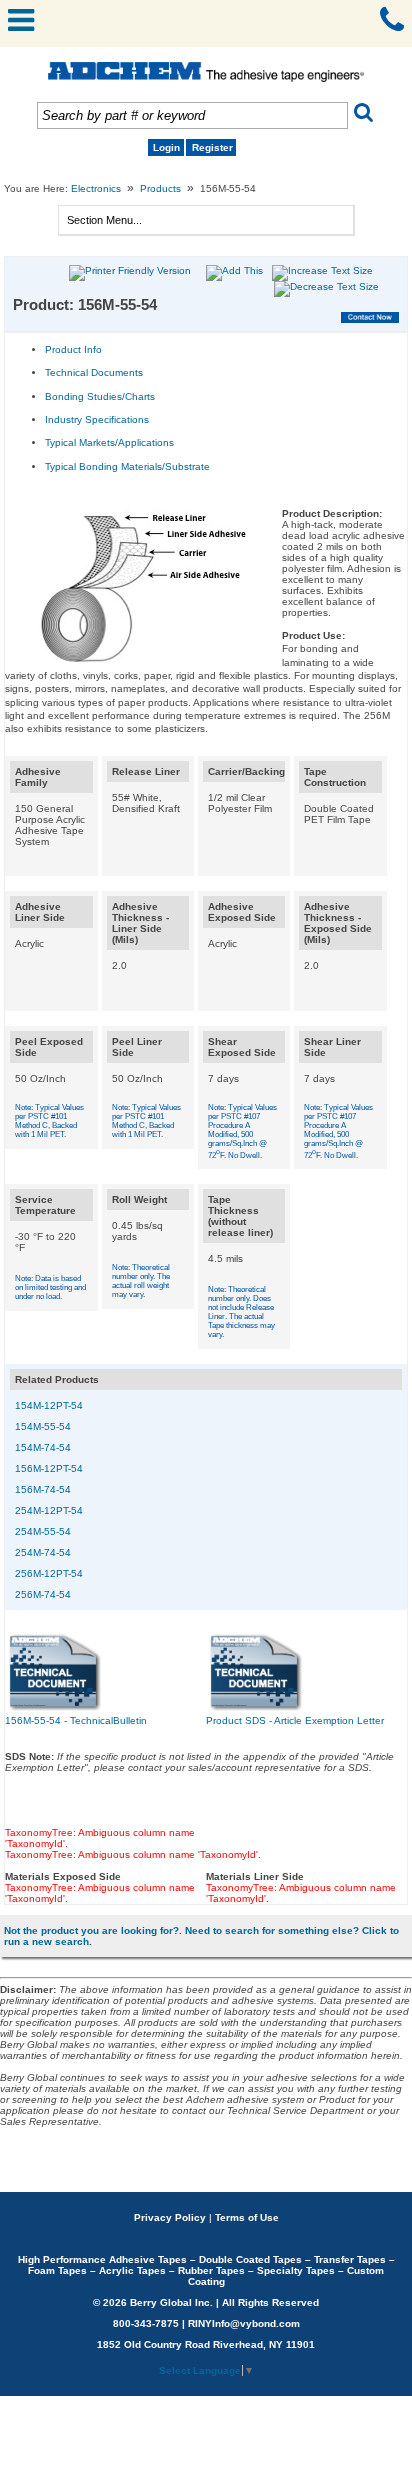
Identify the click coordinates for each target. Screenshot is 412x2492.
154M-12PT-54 (49, 1405)
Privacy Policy (170, 2217)
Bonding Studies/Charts (100, 396)
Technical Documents (94, 372)
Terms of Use (247, 2217)
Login (166, 147)
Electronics (96, 188)
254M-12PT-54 (49, 1510)
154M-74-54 (43, 1447)
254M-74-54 (43, 1552)
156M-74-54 (43, 1489)
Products (160, 188)
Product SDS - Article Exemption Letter (295, 1720)
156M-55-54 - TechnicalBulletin (76, 1720)
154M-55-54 (43, 1426)
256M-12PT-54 (49, 1573)
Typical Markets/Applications (109, 442)
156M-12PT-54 (49, 1468)
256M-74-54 (43, 1594)
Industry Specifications (97, 419)
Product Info (73, 349)
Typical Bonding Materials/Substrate (127, 466)
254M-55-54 (43, 1531)
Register (212, 147)
